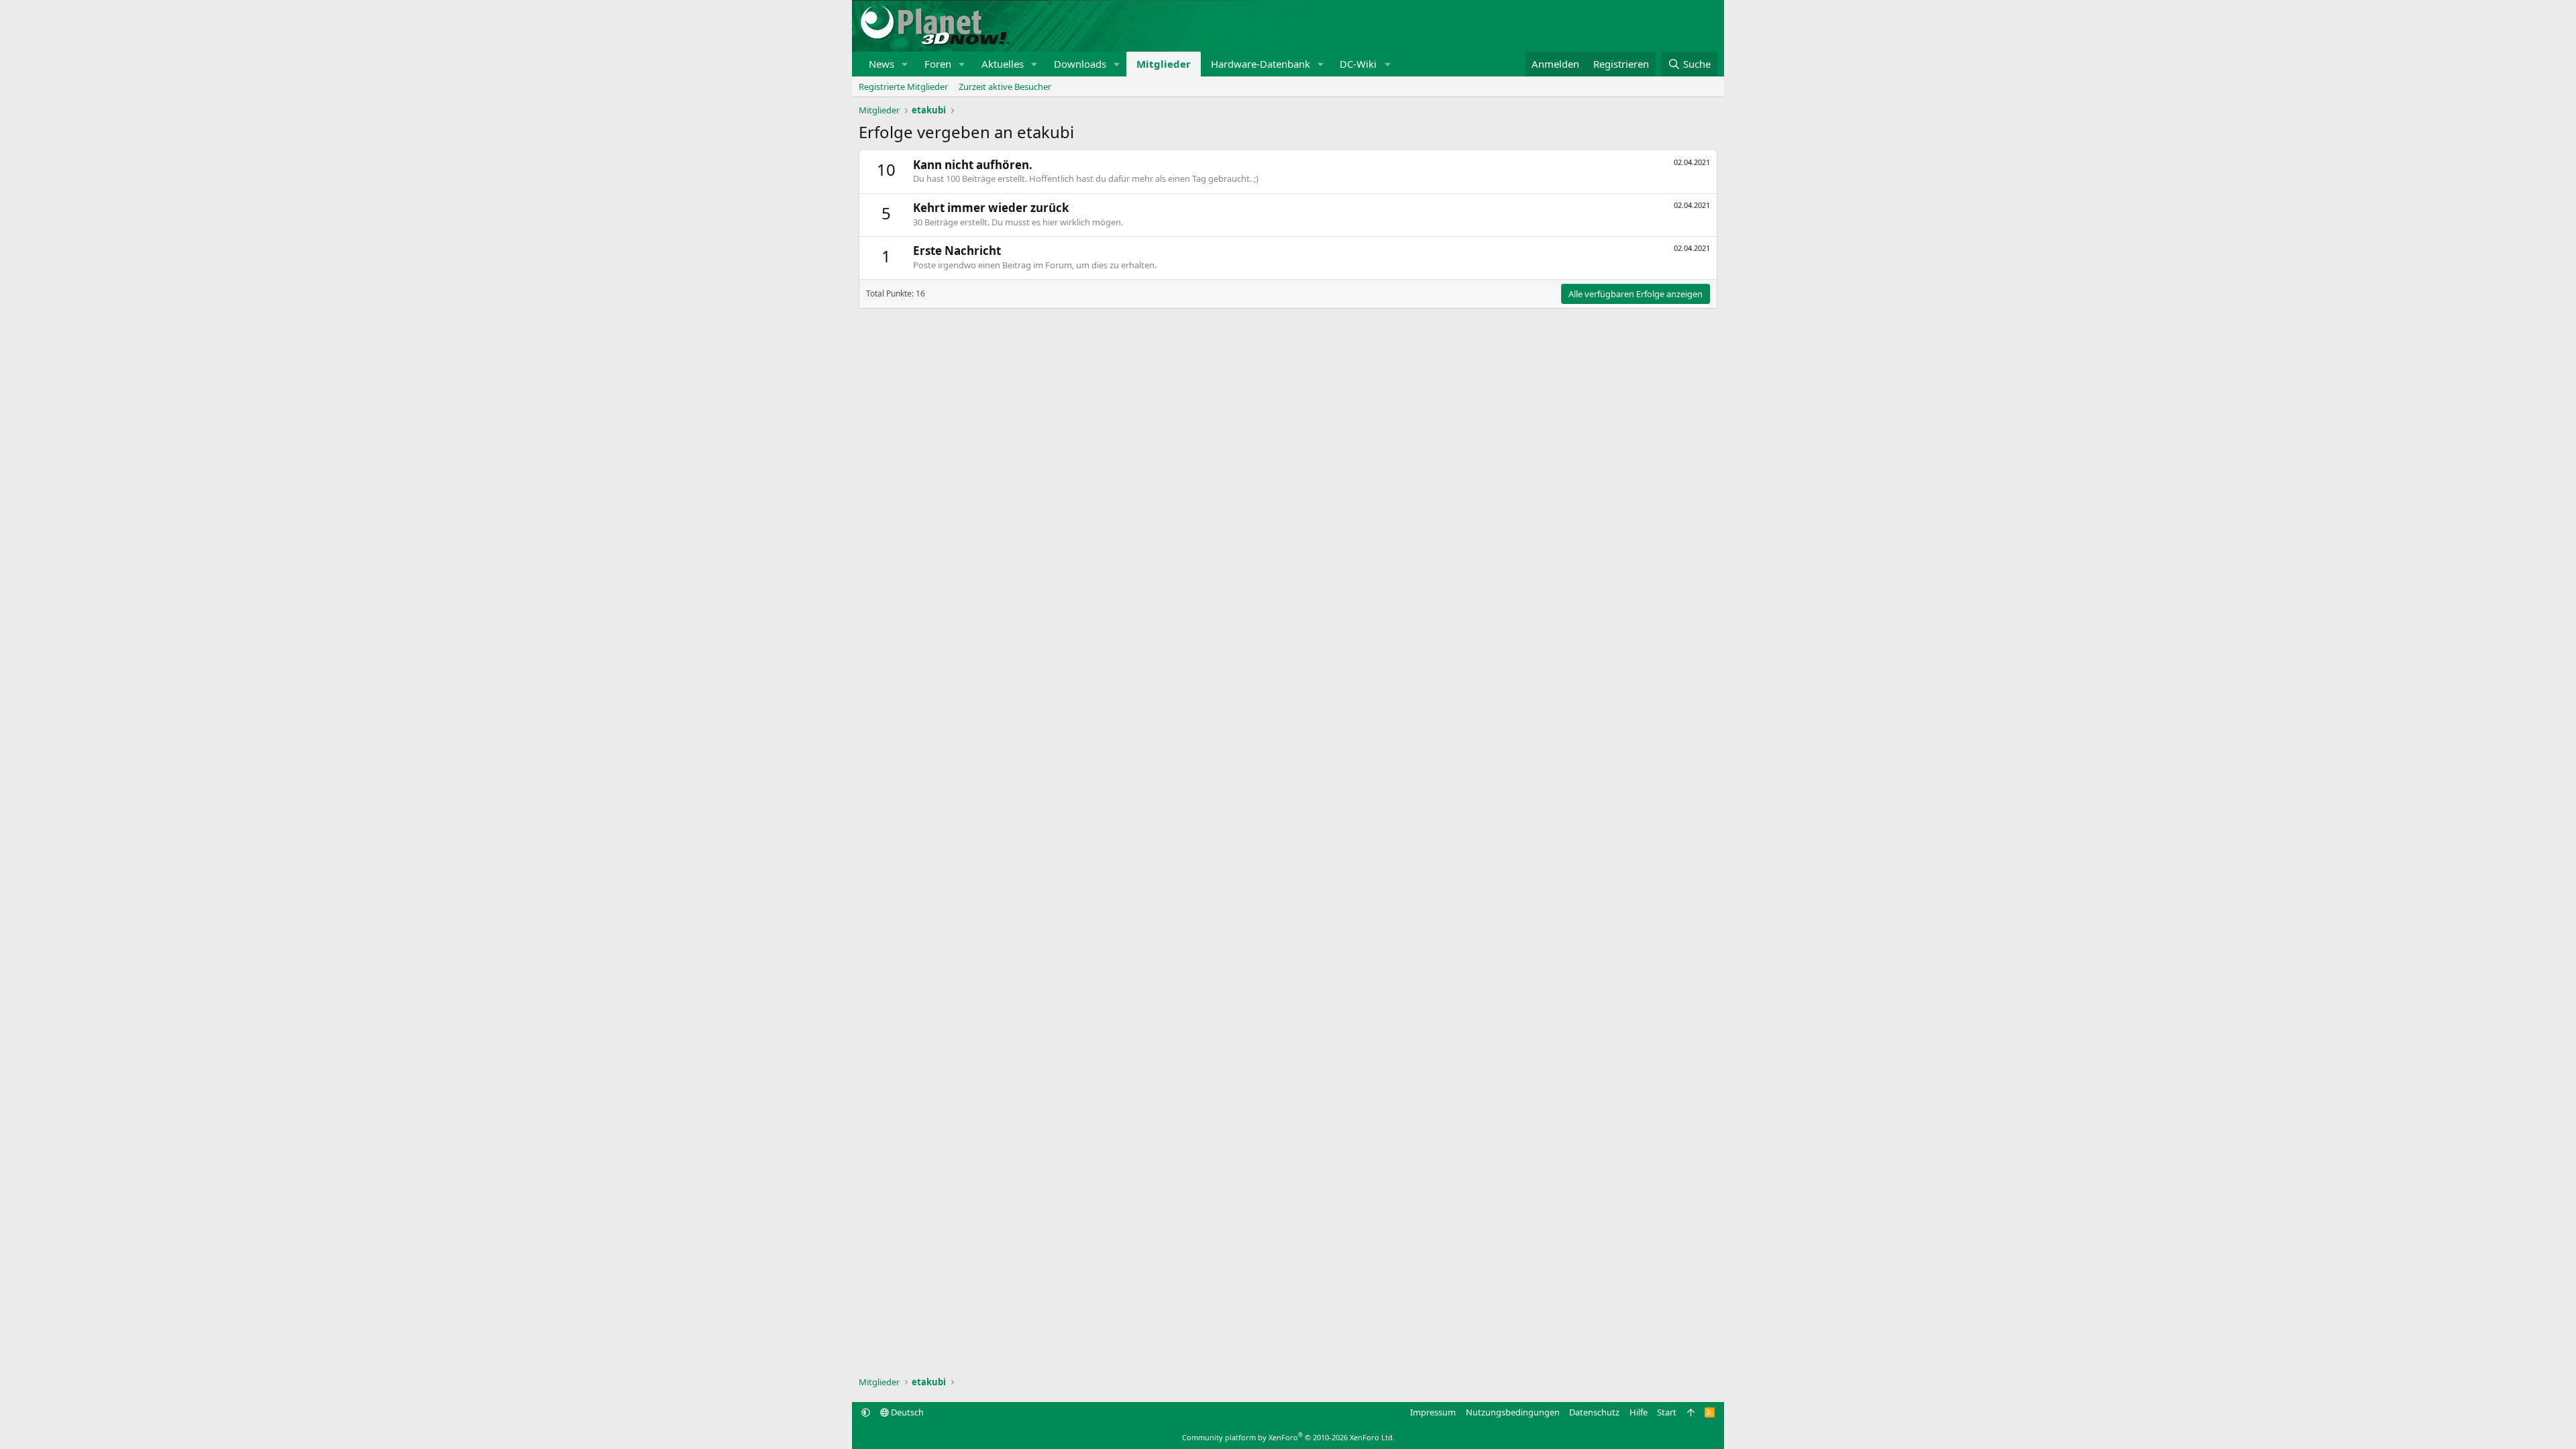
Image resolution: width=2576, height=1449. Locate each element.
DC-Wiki (1358, 64)
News (881, 64)
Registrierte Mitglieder (903, 87)
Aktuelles (1003, 64)
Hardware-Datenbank (1260, 64)
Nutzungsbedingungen (1513, 1412)
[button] (905, 64)
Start (1667, 1412)
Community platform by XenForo (1288, 1437)
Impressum (1433, 1412)
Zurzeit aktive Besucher (1005, 87)
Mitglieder (1164, 64)
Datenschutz (1594, 1412)
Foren (938, 64)
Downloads (1080, 64)
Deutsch (906, 1412)
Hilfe (1639, 1412)
